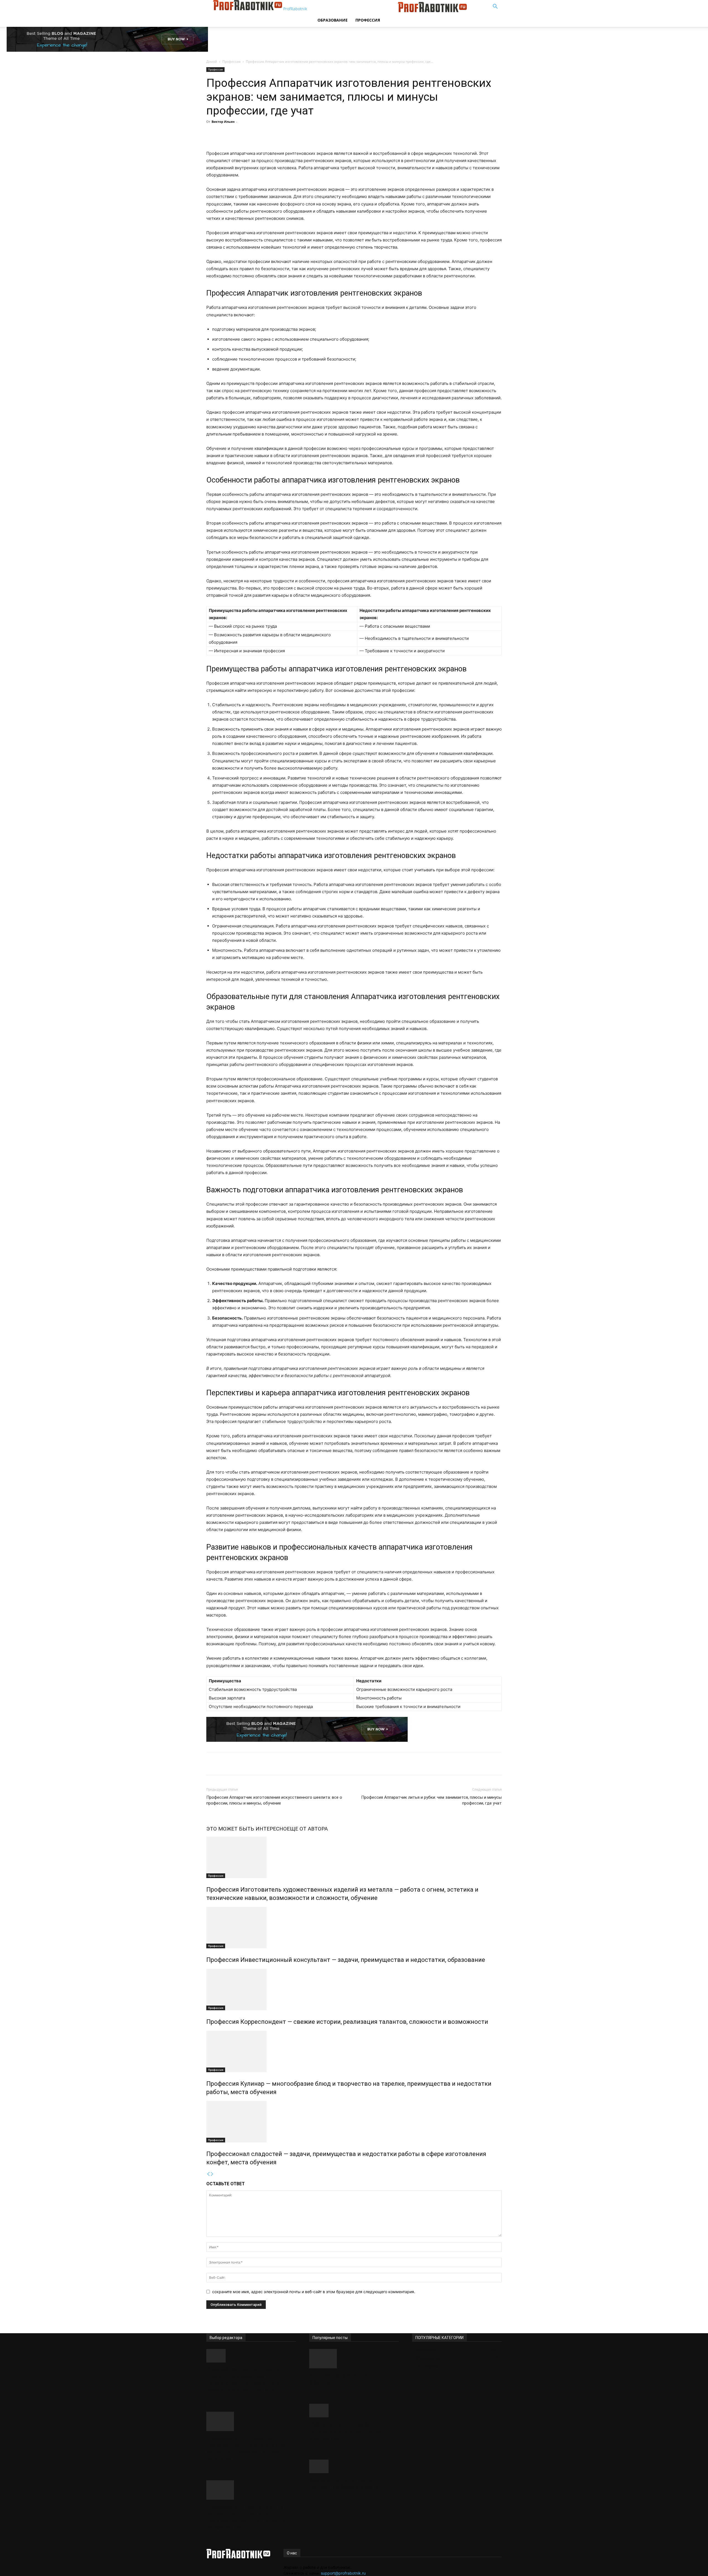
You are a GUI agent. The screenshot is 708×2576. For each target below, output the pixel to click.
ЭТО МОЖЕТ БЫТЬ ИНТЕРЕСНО (247, 1829)
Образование (333, 20)
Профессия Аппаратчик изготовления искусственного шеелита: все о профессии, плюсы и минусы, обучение (274, 1800)
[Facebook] (256, 134)
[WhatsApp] (294, 134)
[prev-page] (208, 2174)
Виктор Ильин (223, 122)
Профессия (368, 20)
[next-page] (212, 2174)
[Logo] (356, 11)
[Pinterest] (281, 134)
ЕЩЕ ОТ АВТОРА (307, 1829)
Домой (212, 62)
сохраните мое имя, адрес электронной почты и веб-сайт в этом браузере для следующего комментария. (314, 2292)
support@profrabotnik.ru (343, 2573)
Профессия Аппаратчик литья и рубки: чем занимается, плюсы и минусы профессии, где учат (431, 1800)
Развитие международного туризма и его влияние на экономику (347, 2431)
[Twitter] (269, 134)
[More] (307, 134)
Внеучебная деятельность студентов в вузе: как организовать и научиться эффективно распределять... (246, 2380)
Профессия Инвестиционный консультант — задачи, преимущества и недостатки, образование (346, 1960)
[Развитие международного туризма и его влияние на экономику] (354, 2411)
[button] (495, 7)
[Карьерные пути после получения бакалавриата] (354, 2466)
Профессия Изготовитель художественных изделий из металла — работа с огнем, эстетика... (246, 2448)
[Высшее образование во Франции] (354, 2359)
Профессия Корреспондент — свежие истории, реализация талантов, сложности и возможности (347, 2022)
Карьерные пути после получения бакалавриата (344, 2484)
